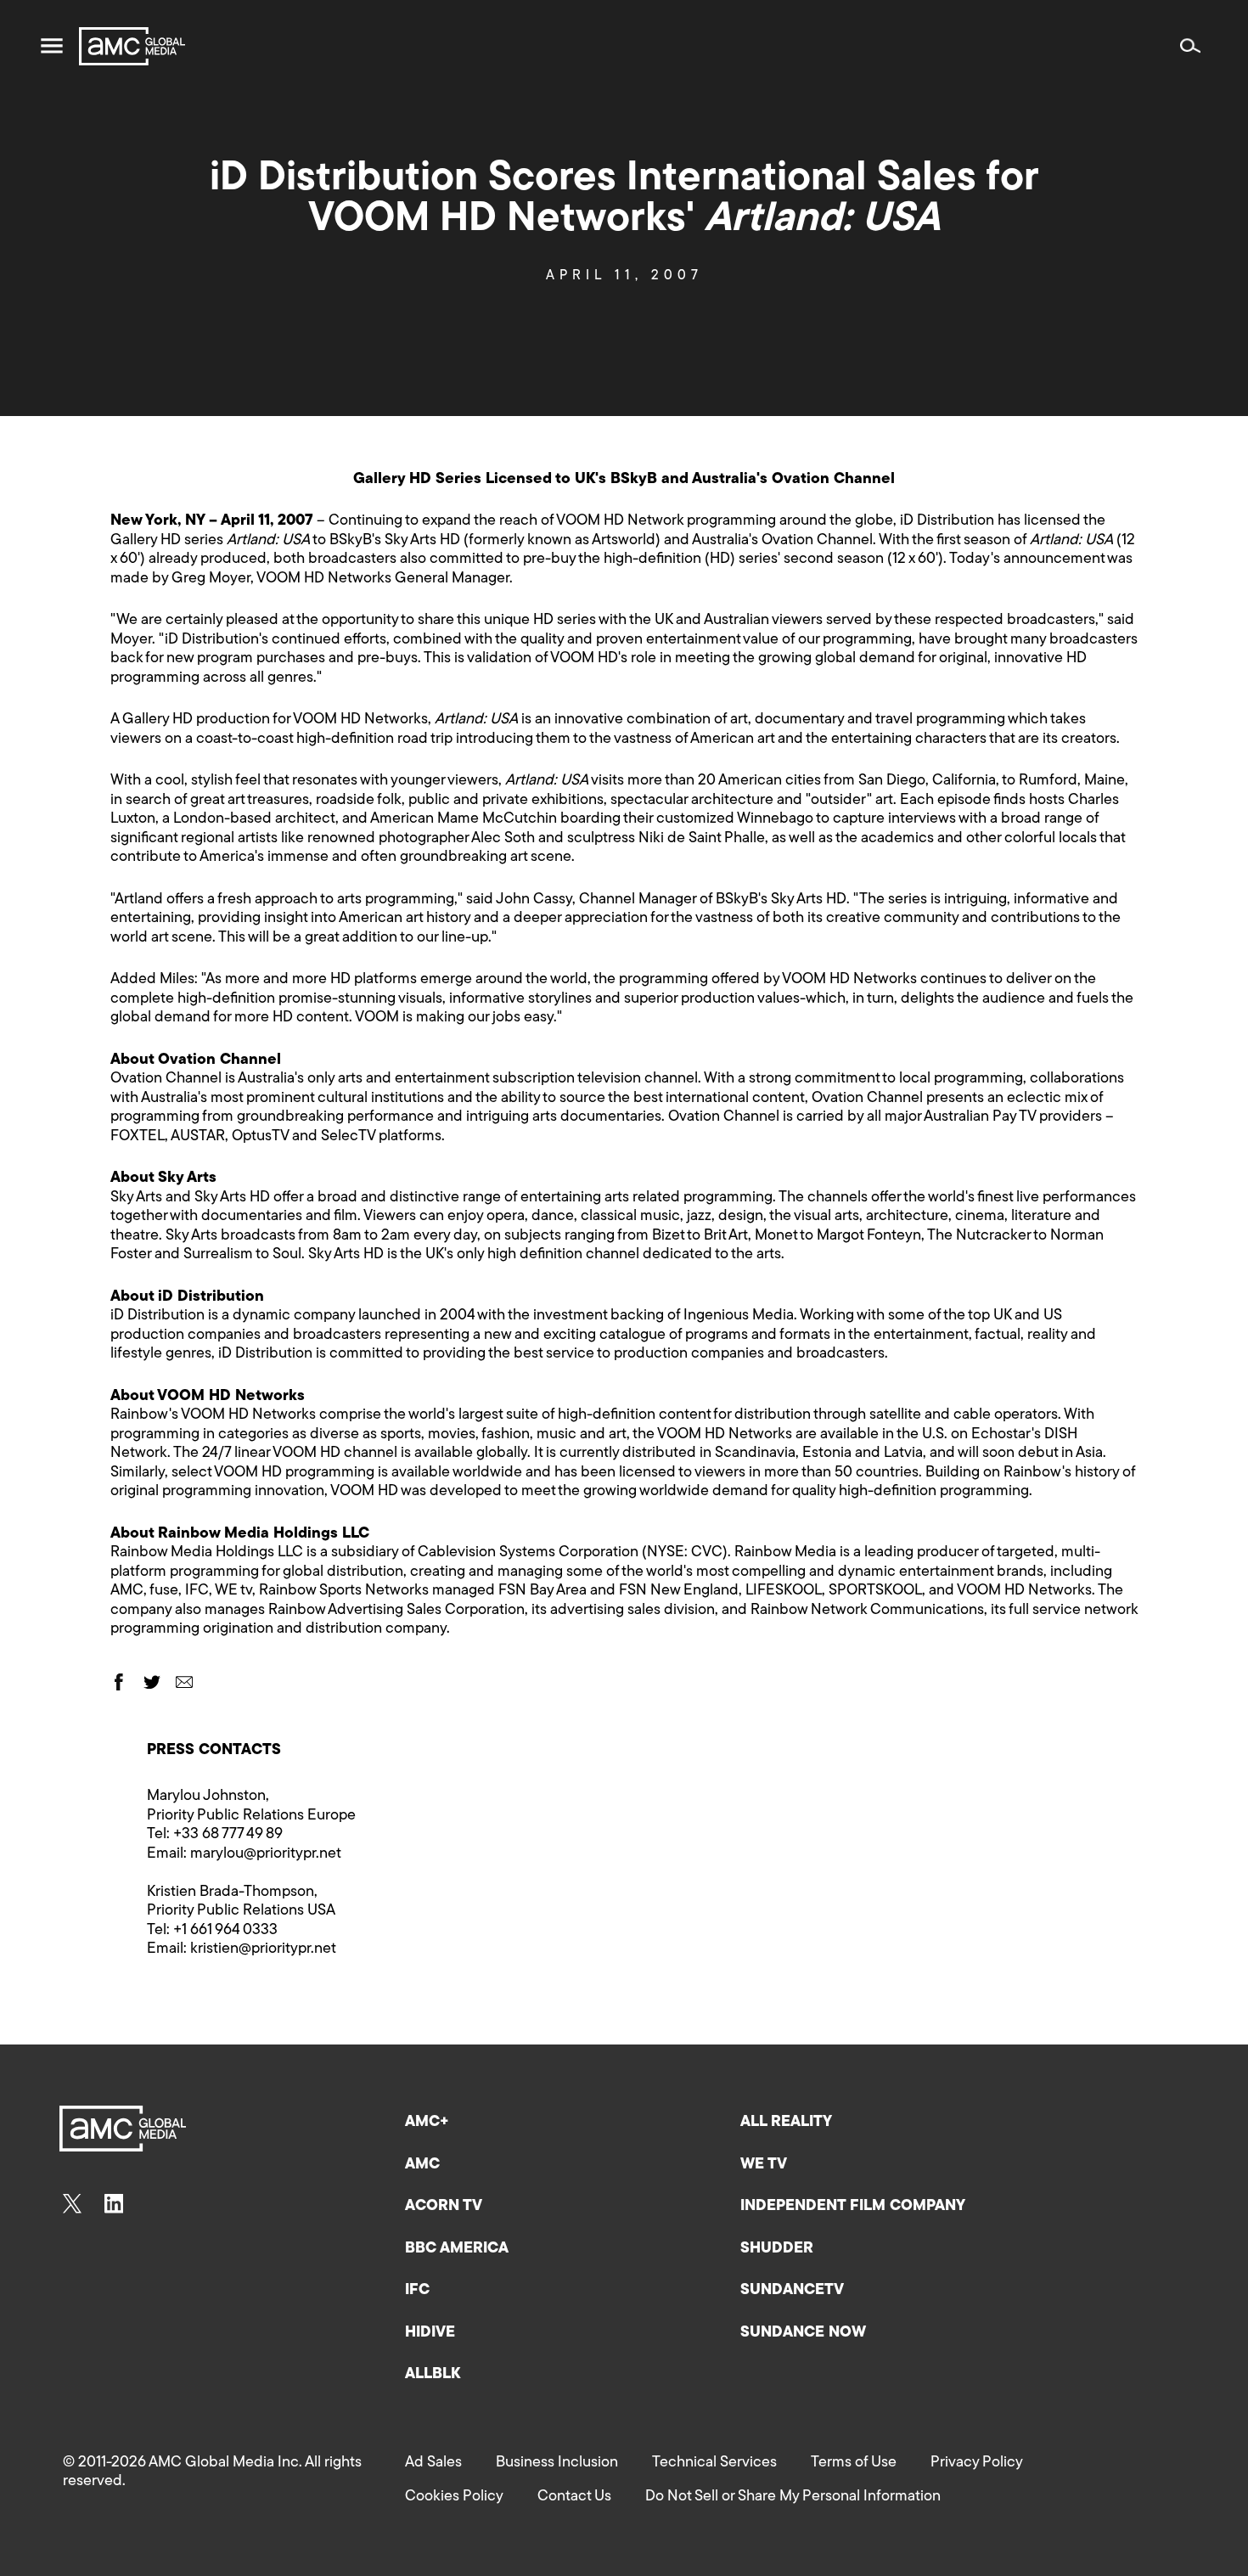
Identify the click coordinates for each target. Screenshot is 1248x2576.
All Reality (786, 2123)
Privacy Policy (977, 2463)
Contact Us (574, 2497)
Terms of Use (854, 2463)
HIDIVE (430, 2333)
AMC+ (427, 2123)
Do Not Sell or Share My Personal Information (793, 2497)
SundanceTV (792, 2291)
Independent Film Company (853, 2207)
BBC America (457, 2249)
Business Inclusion (557, 2463)
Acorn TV (444, 2207)
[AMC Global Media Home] (132, 46)
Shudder (777, 2249)
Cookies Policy (454, 2497)
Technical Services (714, 2463)
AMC (422, 2165)
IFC (417, 2291)
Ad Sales (433, 2463)
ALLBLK (433, 2375)
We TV (764, 2165)
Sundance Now (803, 2333)
